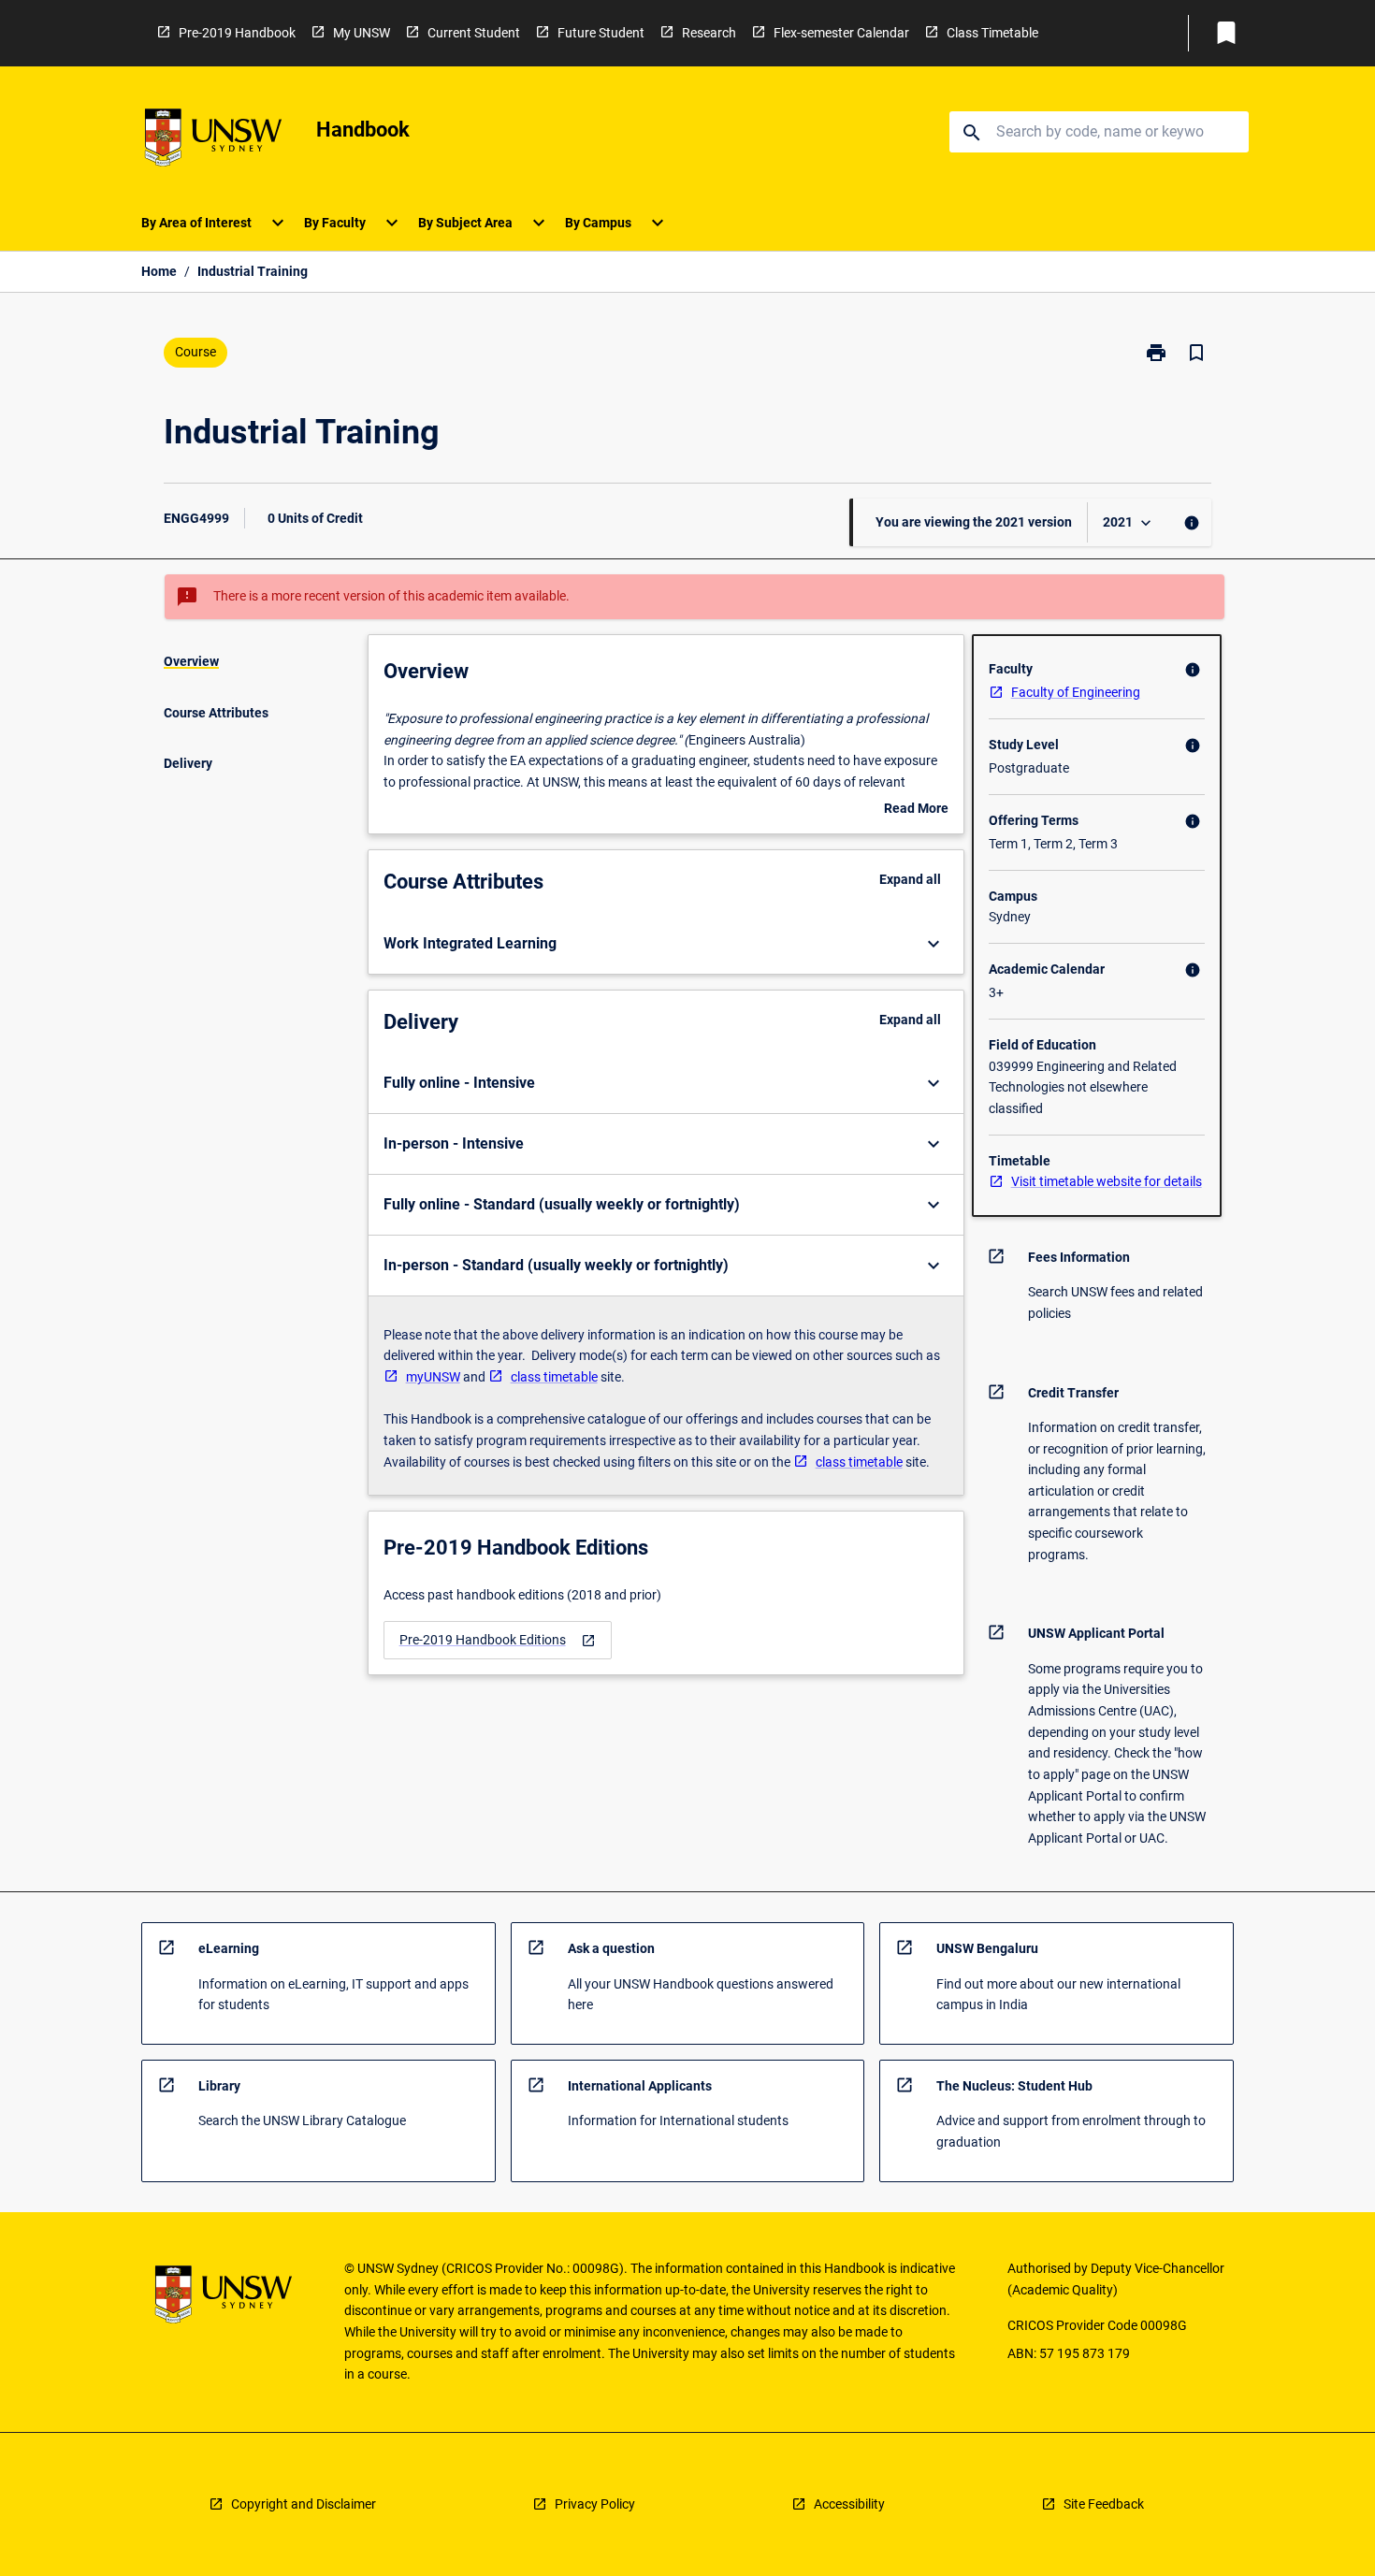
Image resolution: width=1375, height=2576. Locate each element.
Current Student (474, 33)
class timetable (554, 1377)
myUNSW (433, 1377)
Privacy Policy (595, 2504)
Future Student (601, 33)
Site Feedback (1104, 2504)
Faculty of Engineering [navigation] (1076, 692)
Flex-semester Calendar (841, 33)
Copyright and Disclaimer (304, 2504)
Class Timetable (992, 33)
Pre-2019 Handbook (237, 33)
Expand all (910, 879)
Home (159, 271)
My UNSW (362, 33)
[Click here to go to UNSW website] (213, 141)
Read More (916, 810)
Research (709, 33)
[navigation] (498, 1640)
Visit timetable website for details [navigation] (1107, 1181)
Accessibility (849, 2504)
